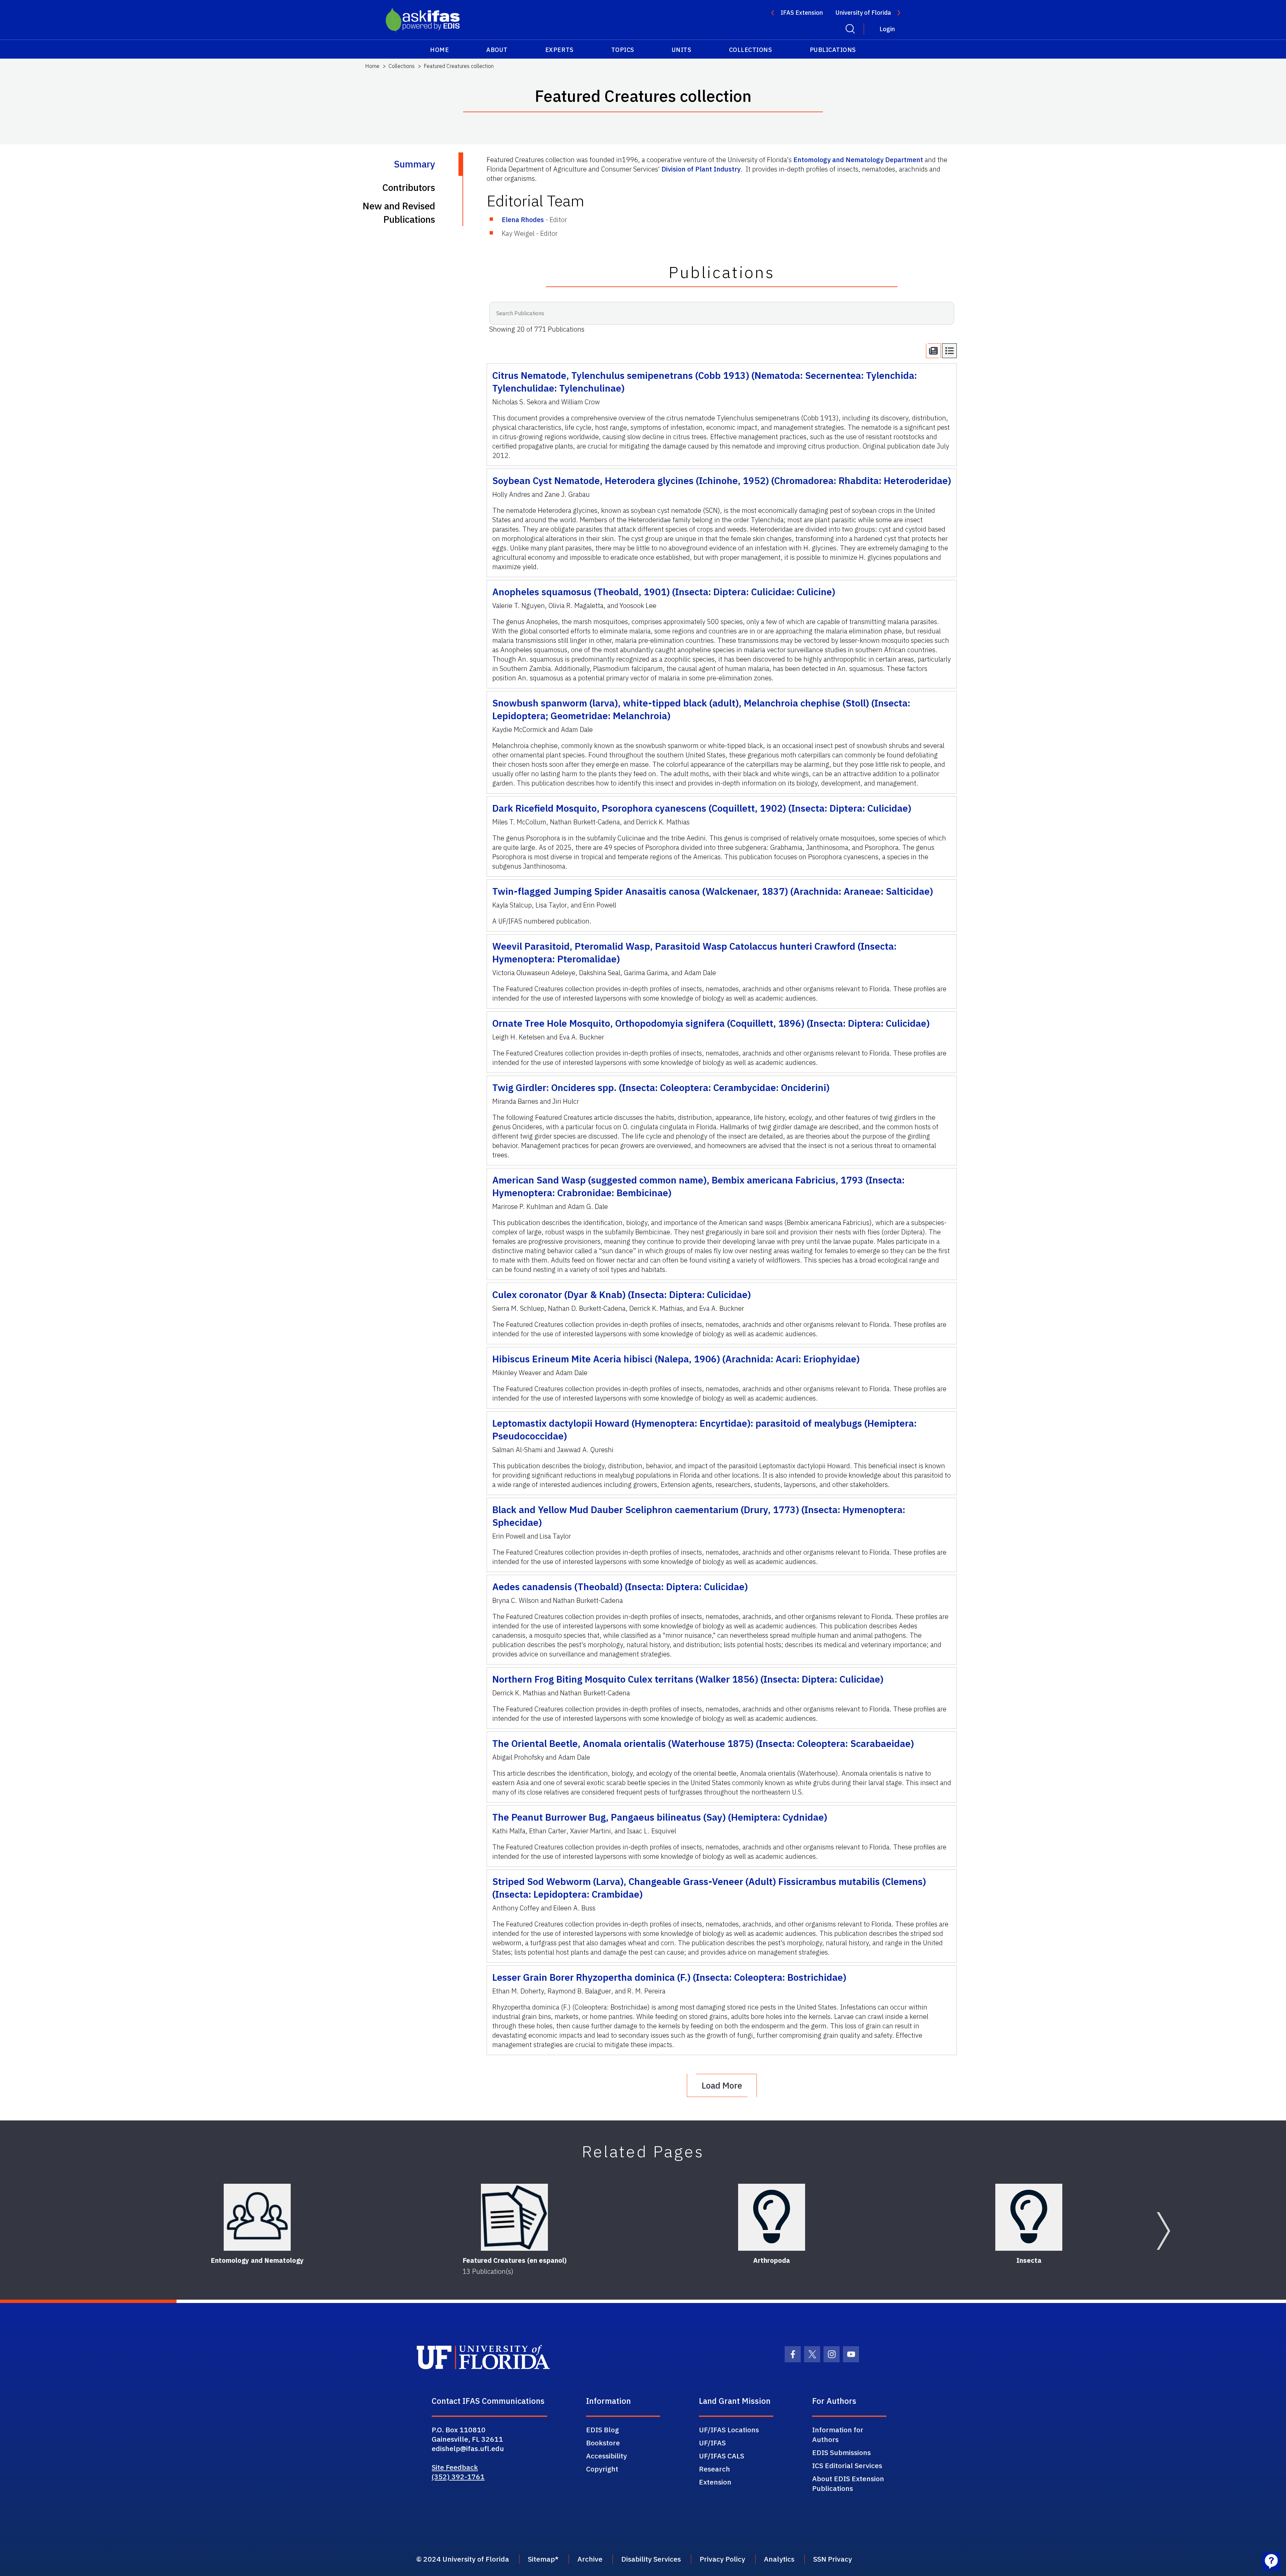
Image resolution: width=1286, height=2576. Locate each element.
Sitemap (541, 2559)
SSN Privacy (833, 2559)
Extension (715, 2482)
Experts (559, 50)
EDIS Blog (602, 2430)
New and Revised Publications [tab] (399, 213)
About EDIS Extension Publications (848, 2483)
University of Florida (863, 13)
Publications (833, 50)
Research (715, 2469)
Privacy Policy (722, 2559)
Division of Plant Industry (701, 169)
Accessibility (606, 2456)
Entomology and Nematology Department (858, 160)
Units (682, 50)
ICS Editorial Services (847, 2465)
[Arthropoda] (772, 2217)
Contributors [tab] (409, 187)
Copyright (602, 2469)
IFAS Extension (802, 13)
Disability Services (651, 2559)
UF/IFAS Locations (729, 2430)
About (497, 50)
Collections (751, 50)
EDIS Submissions (841, 2452)
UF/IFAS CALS (722, 2456)
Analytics (779, 2559)
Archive (590, 2559)
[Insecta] (1029, 2217)
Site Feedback (455, 2467)
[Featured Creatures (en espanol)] (514, 2217)
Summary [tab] (414, 164)
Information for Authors (838, 2434)
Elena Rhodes (523, 220)
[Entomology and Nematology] (257, 2217)
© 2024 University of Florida (463, 2559)
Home (439, 50)
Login (887, 29)
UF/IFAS (712, 2443)
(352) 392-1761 (458, 2477)
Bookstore (603, 2443)
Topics (623, 50)
